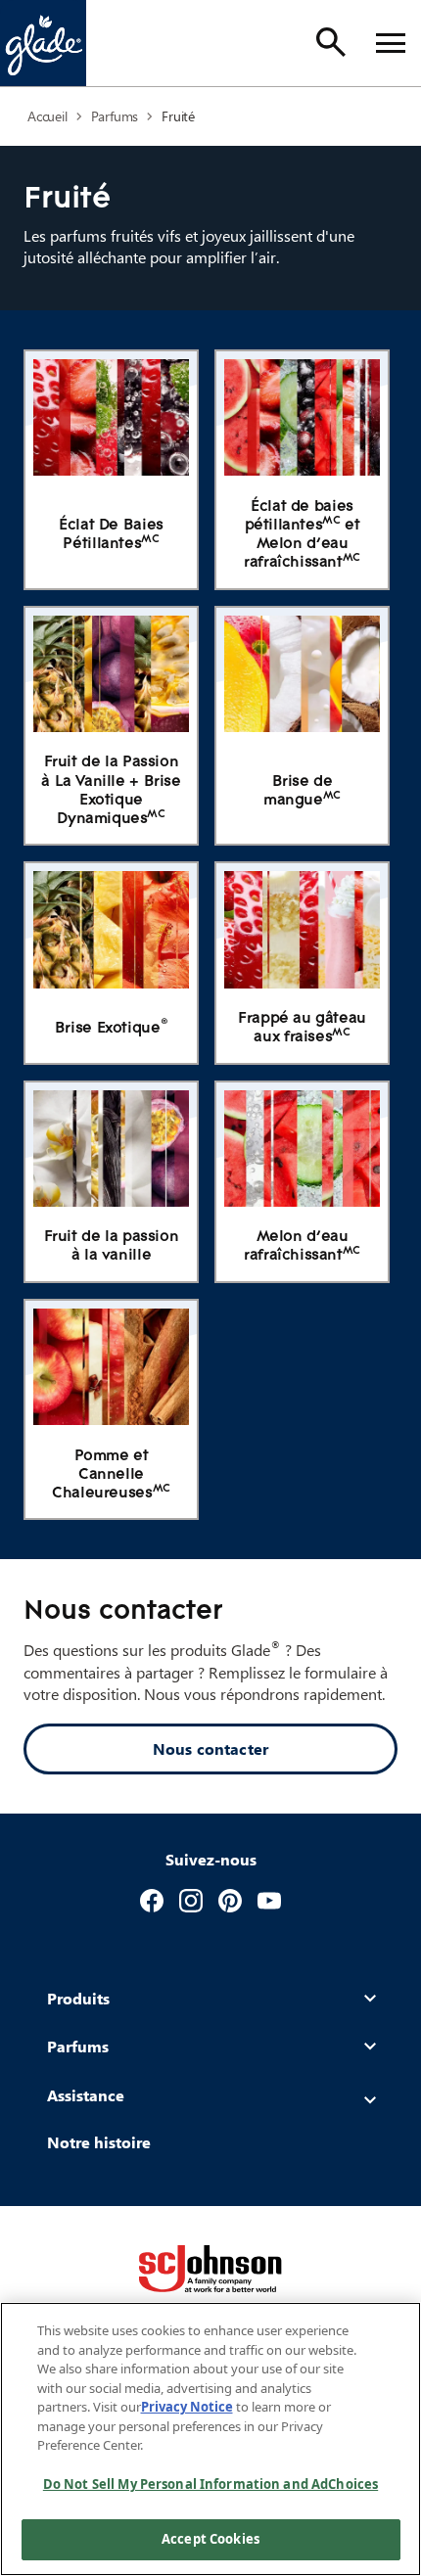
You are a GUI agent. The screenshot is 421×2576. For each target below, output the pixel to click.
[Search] (331, 42)
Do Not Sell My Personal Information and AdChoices (210, 2484)
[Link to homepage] (43, 43)
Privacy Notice (187, 2407)
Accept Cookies (210, 2539)
